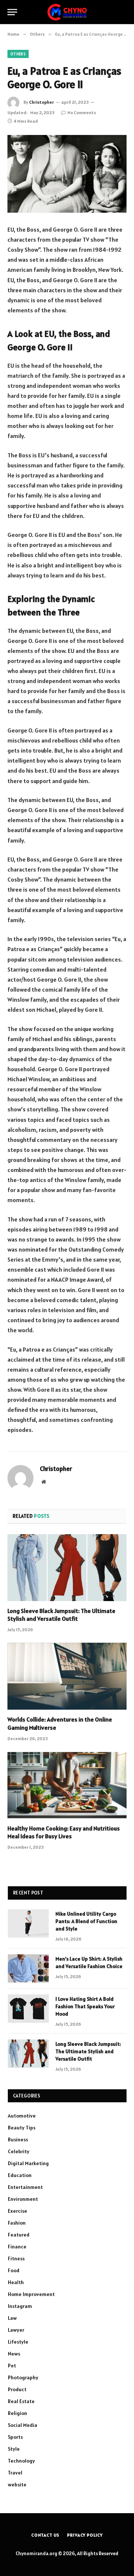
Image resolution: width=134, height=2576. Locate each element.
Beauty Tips (22, 2128)
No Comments (82, 112)
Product (17, 2389)
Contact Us (45, 2535)
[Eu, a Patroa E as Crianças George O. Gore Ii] (67, 174)
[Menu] (12, 12)
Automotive (22, 2116)
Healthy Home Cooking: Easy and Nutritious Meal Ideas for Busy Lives (64, 1832)
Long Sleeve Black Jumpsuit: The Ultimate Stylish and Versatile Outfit (61, 1615)
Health (16, 2282)
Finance (17, 2247)
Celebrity (19, 2151)
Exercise (17, 2211)
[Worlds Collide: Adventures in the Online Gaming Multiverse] (67, 1676)
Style (14, 2449)
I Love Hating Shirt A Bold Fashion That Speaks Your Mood (85, 2006)
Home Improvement (31, 2294)
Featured (19, 2235)
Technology (21, 2461)
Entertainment (25, 2187)
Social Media (23, 2425)
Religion (17, 2413)
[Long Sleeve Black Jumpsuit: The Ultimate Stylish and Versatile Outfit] (67, 1568)
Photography (23, 2377)
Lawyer (16, 2330)
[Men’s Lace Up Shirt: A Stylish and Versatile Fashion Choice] (28, 1968)
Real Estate (21, 2401)
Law (12, 2318)
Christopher (42, 102)
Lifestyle (18, 2342)
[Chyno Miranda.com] (67, 12)
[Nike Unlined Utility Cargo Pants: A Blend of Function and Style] (28, 1923)
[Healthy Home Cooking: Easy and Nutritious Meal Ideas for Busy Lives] (67, 1785)
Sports (15, 2437)
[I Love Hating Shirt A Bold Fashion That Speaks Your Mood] (28, 2009)
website (17, 2485)
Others (18, 54)
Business (18, 2139)
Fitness (16, 2258)
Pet (12, 2366)
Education (20, 2175)
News (14, 2354)
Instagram (20, 2306)
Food (14, 2270)
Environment (23, 2199)
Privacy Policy (85, 2535)
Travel (15, 2473)
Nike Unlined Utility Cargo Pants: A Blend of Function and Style (86, 1921)
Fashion (17, 2223)
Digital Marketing (28, 2163)
